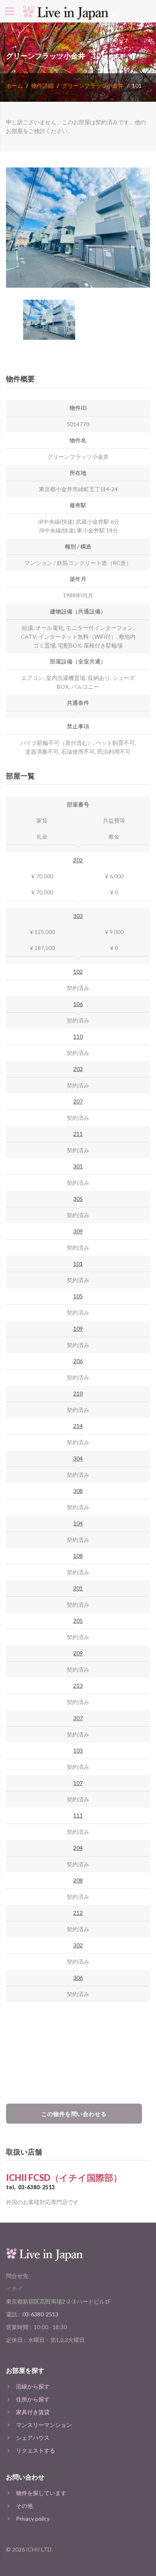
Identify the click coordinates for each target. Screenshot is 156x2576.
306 (78, 1978)
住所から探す (33, 2399)
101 (78, 1264)
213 (78, 1685)
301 (78, 1166)
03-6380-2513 (36, 2187)
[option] (78, 228)
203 (78, 1069)
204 (78, 1848)
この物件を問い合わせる (74, 2114)
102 (78, 971)
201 (78, 1588)
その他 (24, 2506)
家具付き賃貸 (33, 2412)
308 (78, 1491)
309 (78, 1231)
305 (78, 1199)
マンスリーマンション (44, 2425)
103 (78, 1750)
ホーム (14, 86)
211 (78, 1134)
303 (78, 916)
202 (78, 860)
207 (78, 1101)
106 (78, 1004)
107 (78, 1783)
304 (78, 1458)
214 (78, 1426)
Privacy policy (33, 2519)
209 (78, 1653)
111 (78, 1815)
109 (78, 1328)
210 (78, 1393)
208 (78, 1880)
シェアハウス (33, 2438)
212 (78, 1913)
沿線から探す (33, 2386)
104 (78, 1523)
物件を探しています (41, 2493)
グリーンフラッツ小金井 (93, 86)
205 (78, 1621)
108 (78, 1556)
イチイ (14, 2289)
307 (78, 1718)
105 (78, 1296)
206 (78, 1361)
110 (78, 1036)
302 (78, 1945)
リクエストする (36, 2450)
